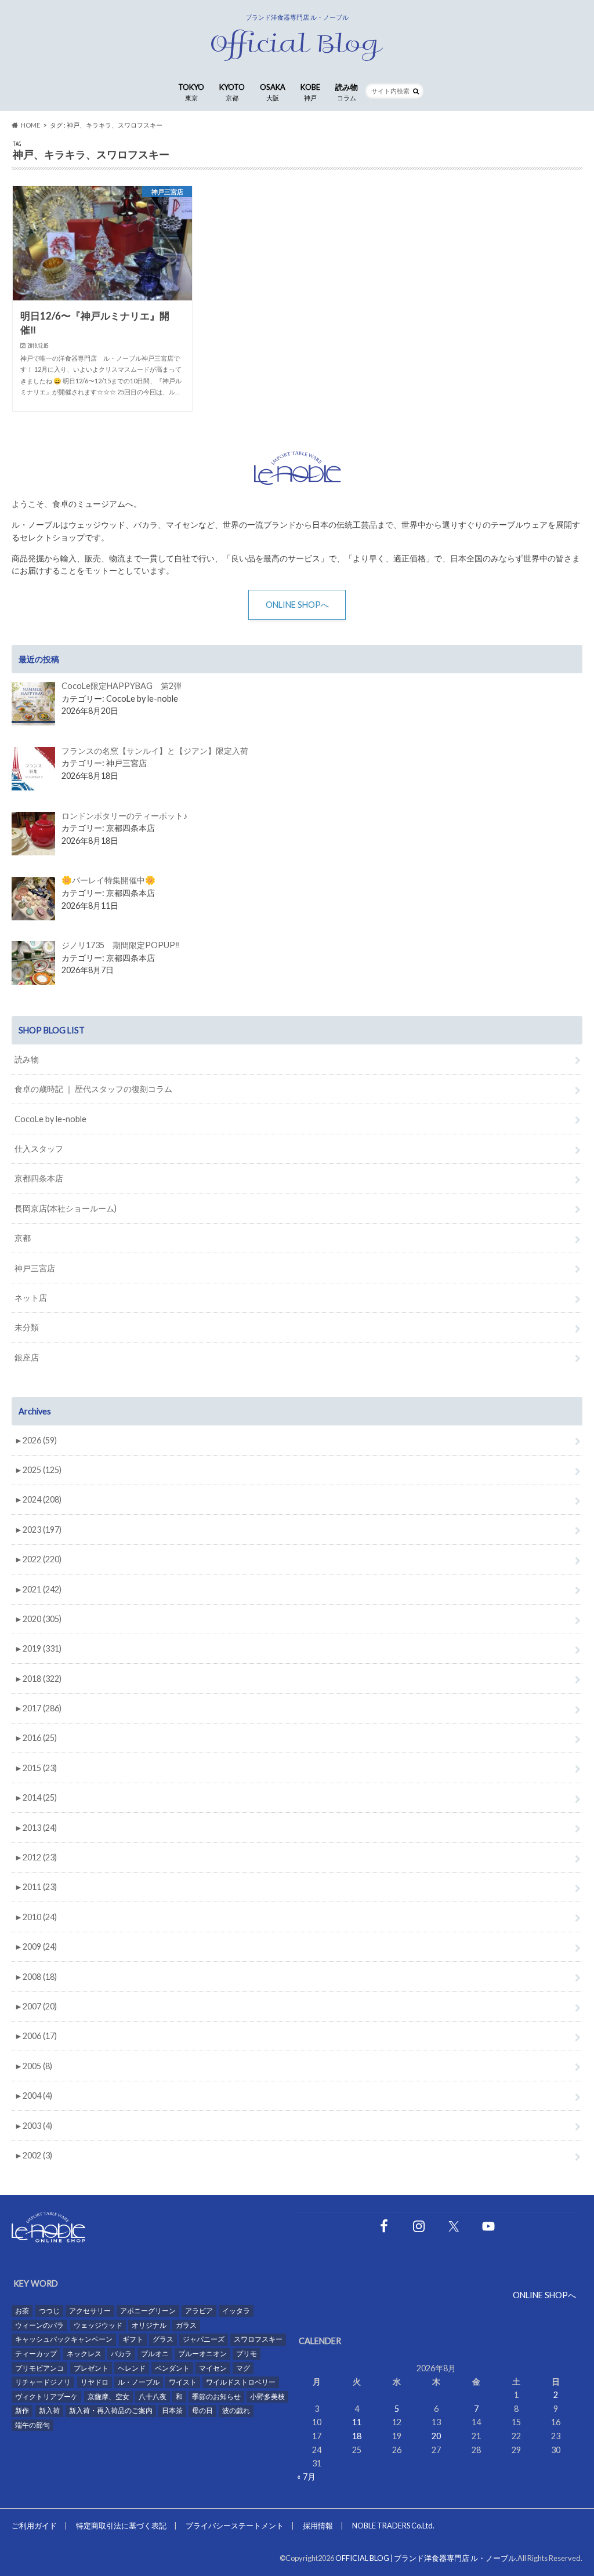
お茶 (22, 2311)
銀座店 (27, 1357)
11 (357, 2422)
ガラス (186, 2325)
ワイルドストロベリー (241, 2382)
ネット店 (31, 1298)
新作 (22, 2410)
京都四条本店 (39, 1178)
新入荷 (49, 2410)
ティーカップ (36, 2354)
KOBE (310, 92)
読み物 (347, 92)
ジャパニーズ (204, 2339)
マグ (243, 2368)
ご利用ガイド (34, 2526)
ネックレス (84, 2354)
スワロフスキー (258, 2339)
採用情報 (318, 2526)
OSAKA (273, 92)
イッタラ (236, 2311)
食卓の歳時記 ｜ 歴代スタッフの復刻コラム (93, 1089)
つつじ (49, 2311)
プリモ (247, 2354)
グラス (163, 2339)
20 (436, 2436)
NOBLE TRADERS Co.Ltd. (393, 2526)
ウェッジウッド (98, 2325)
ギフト (133, 2339)
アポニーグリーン (148, 2311)
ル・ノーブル (139, 2382)
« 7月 (306, 2477)
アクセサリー (90, 2311)
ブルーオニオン (202, 2354)
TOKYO (191, 92)
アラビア (199, 2311)
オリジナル (149, 2325)
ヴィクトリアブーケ (46, 2397)
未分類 (27, 1327)
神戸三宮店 (35, 1268)
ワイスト (183, 2382)
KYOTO (232, 92)
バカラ (121, 2354)
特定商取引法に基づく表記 (121, 2526)
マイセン (213, 2368)
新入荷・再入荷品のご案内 (111, 2410)
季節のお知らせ (216, 2397)
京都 (23, 1238)
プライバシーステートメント (235, 2526)
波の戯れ (236, 2410)
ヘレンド (132, 2368)
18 (357, 2436)
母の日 (202, 2410)
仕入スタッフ (39, 1149)
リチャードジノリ (43, 2382)
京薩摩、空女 (108, 2397)
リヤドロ (95, 2382)
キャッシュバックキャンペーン (64, 2339)
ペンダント (172, 2368)
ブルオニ (155, 2354)
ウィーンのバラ (39, 2325)
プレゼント (91, 2368)
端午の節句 (32, 2425)
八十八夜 (153, 2397)
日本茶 (172, 2410)
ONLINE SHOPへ (297, 605)
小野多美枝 (267, 2397)
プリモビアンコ (39, 2368)
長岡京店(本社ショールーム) (66, 1208)
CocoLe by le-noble (50, 1119)
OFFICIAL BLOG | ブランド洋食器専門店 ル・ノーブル (425, 2558)
